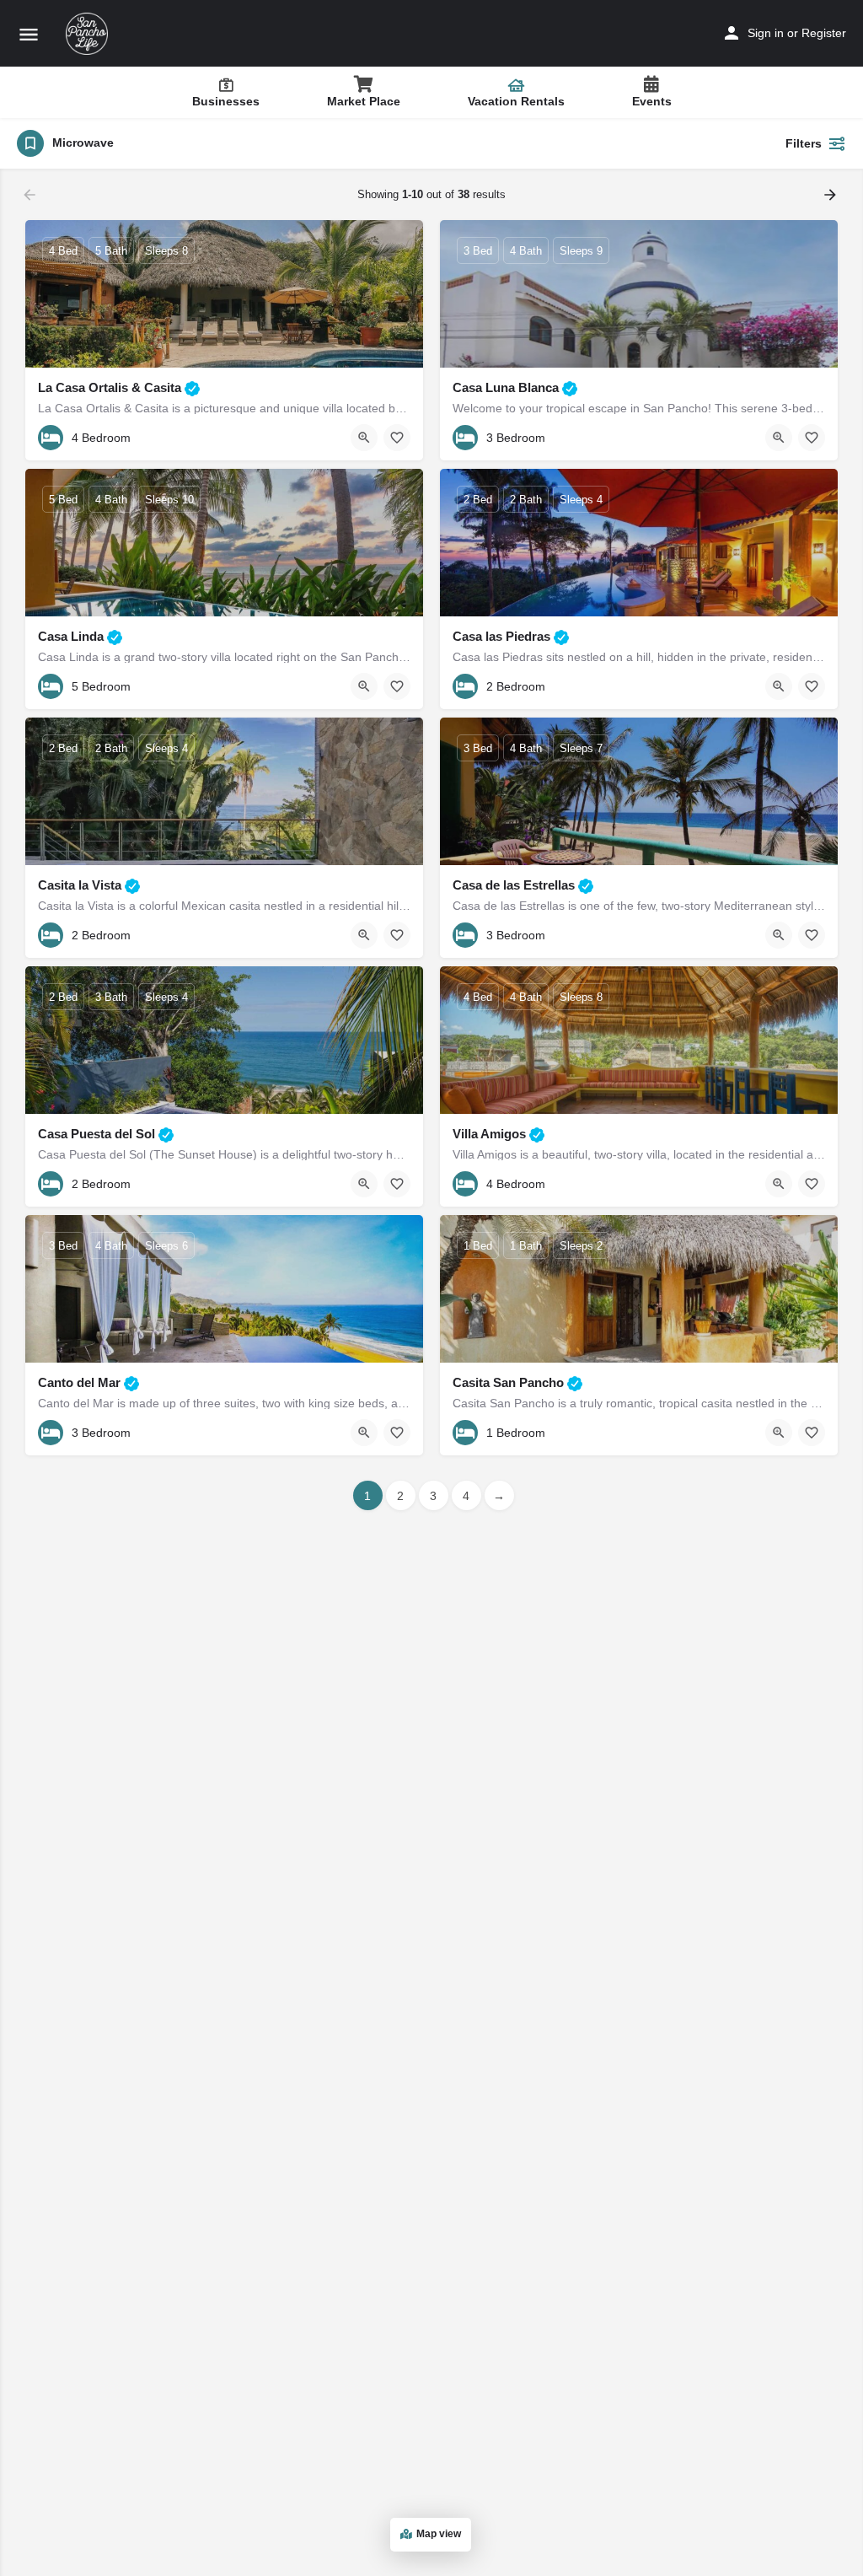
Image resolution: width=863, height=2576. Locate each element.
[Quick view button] (364, 438)
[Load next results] (832, 195)
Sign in (766, 33)
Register (824, 33)
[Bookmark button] (397, 438)
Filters (804, 143)
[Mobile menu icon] (29, 34)
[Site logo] (89, 34)
